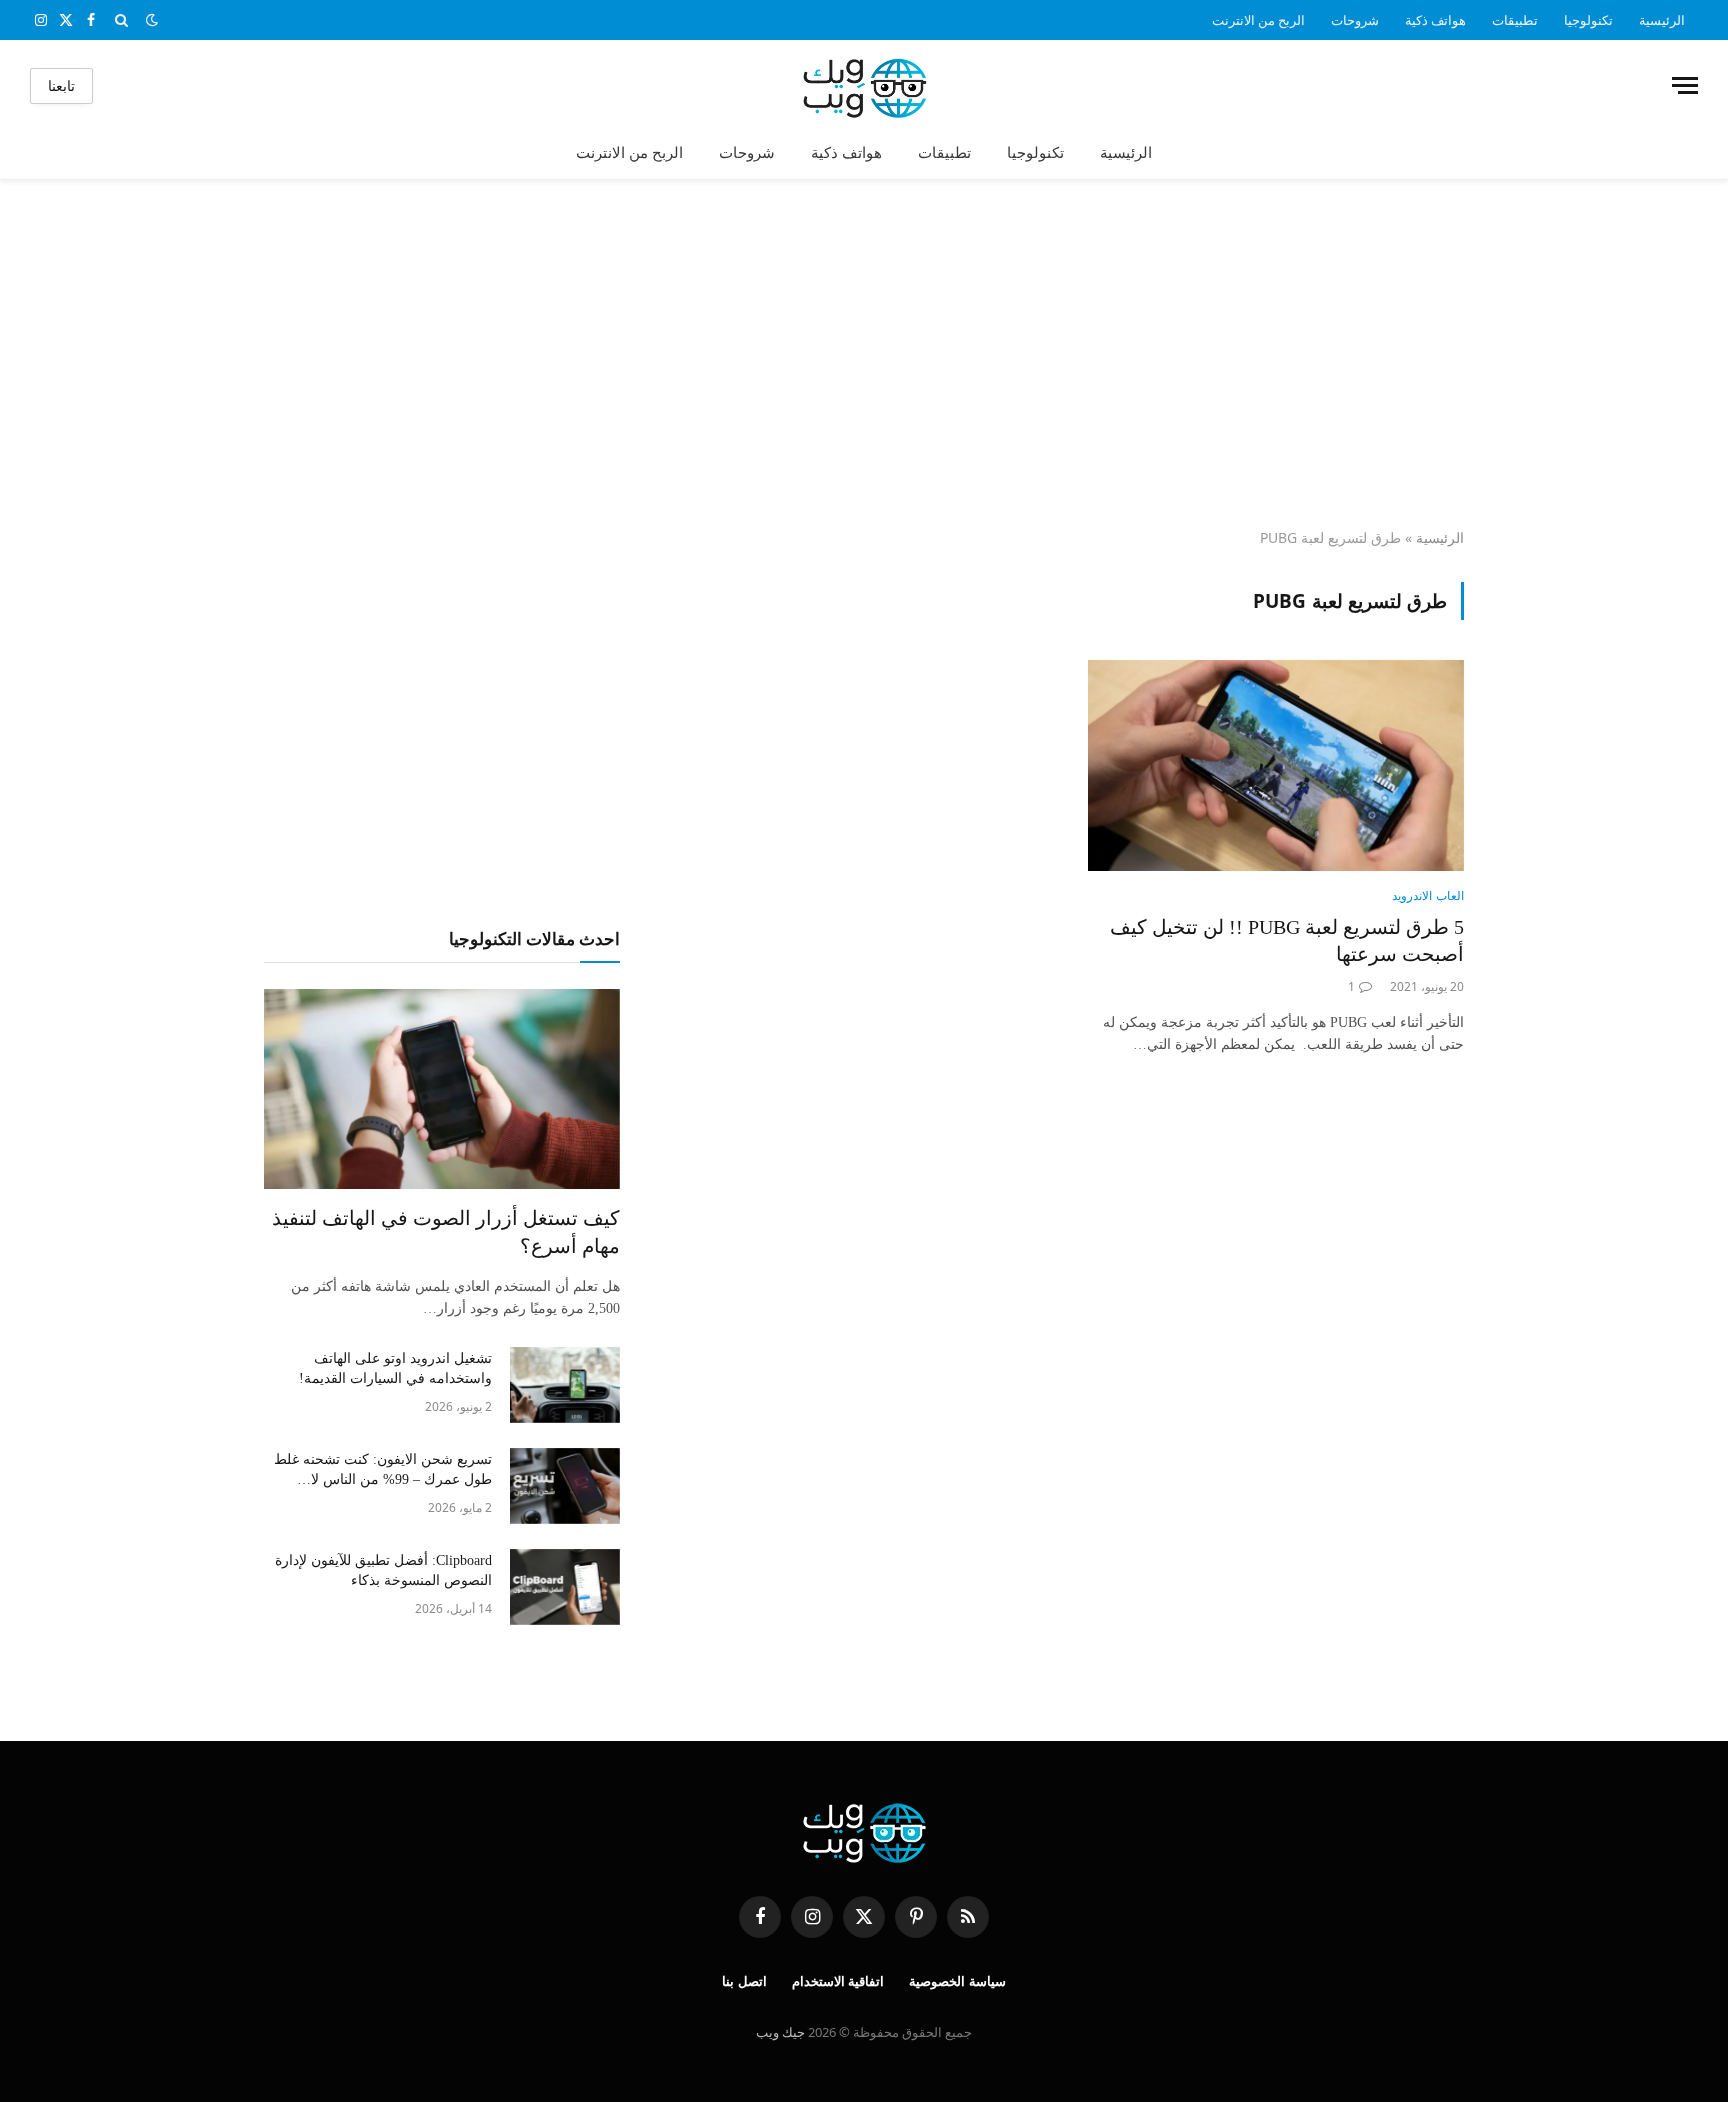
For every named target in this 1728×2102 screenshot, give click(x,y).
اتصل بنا (744, 1981)
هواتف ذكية (1435, 20)
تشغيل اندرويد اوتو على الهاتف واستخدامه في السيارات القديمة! (395, 1368)
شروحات (1355, 20)
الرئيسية (1662, 20)
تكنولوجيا (1588, 20)
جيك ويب (780, 2032)
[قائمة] (1685, 85)
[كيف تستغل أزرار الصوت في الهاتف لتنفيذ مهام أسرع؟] (442, 1089)
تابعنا (61, 85)
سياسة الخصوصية (957, 1981)
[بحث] (121, 20)
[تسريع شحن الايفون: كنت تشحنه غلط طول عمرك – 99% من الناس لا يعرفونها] (565, 1486)
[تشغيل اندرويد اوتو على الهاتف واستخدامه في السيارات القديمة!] (565, 1385)
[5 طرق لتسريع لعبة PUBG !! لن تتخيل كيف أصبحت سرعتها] (1276, 766)
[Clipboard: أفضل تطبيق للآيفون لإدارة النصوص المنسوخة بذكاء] (565, 1587)
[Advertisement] (864, 355)
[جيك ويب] (864, 85)
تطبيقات (1515, 20)
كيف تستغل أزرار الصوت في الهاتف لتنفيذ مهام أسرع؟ (446, 1231)
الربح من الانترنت (1258, 20)
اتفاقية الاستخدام (838, 1981)
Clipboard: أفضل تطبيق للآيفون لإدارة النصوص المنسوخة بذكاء (383, 1570)
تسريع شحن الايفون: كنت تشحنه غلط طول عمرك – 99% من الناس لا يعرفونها (383, 1471)
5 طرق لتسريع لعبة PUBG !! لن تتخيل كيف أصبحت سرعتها (1287, 940)
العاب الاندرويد (1428, 895)
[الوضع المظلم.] (152, 20)
